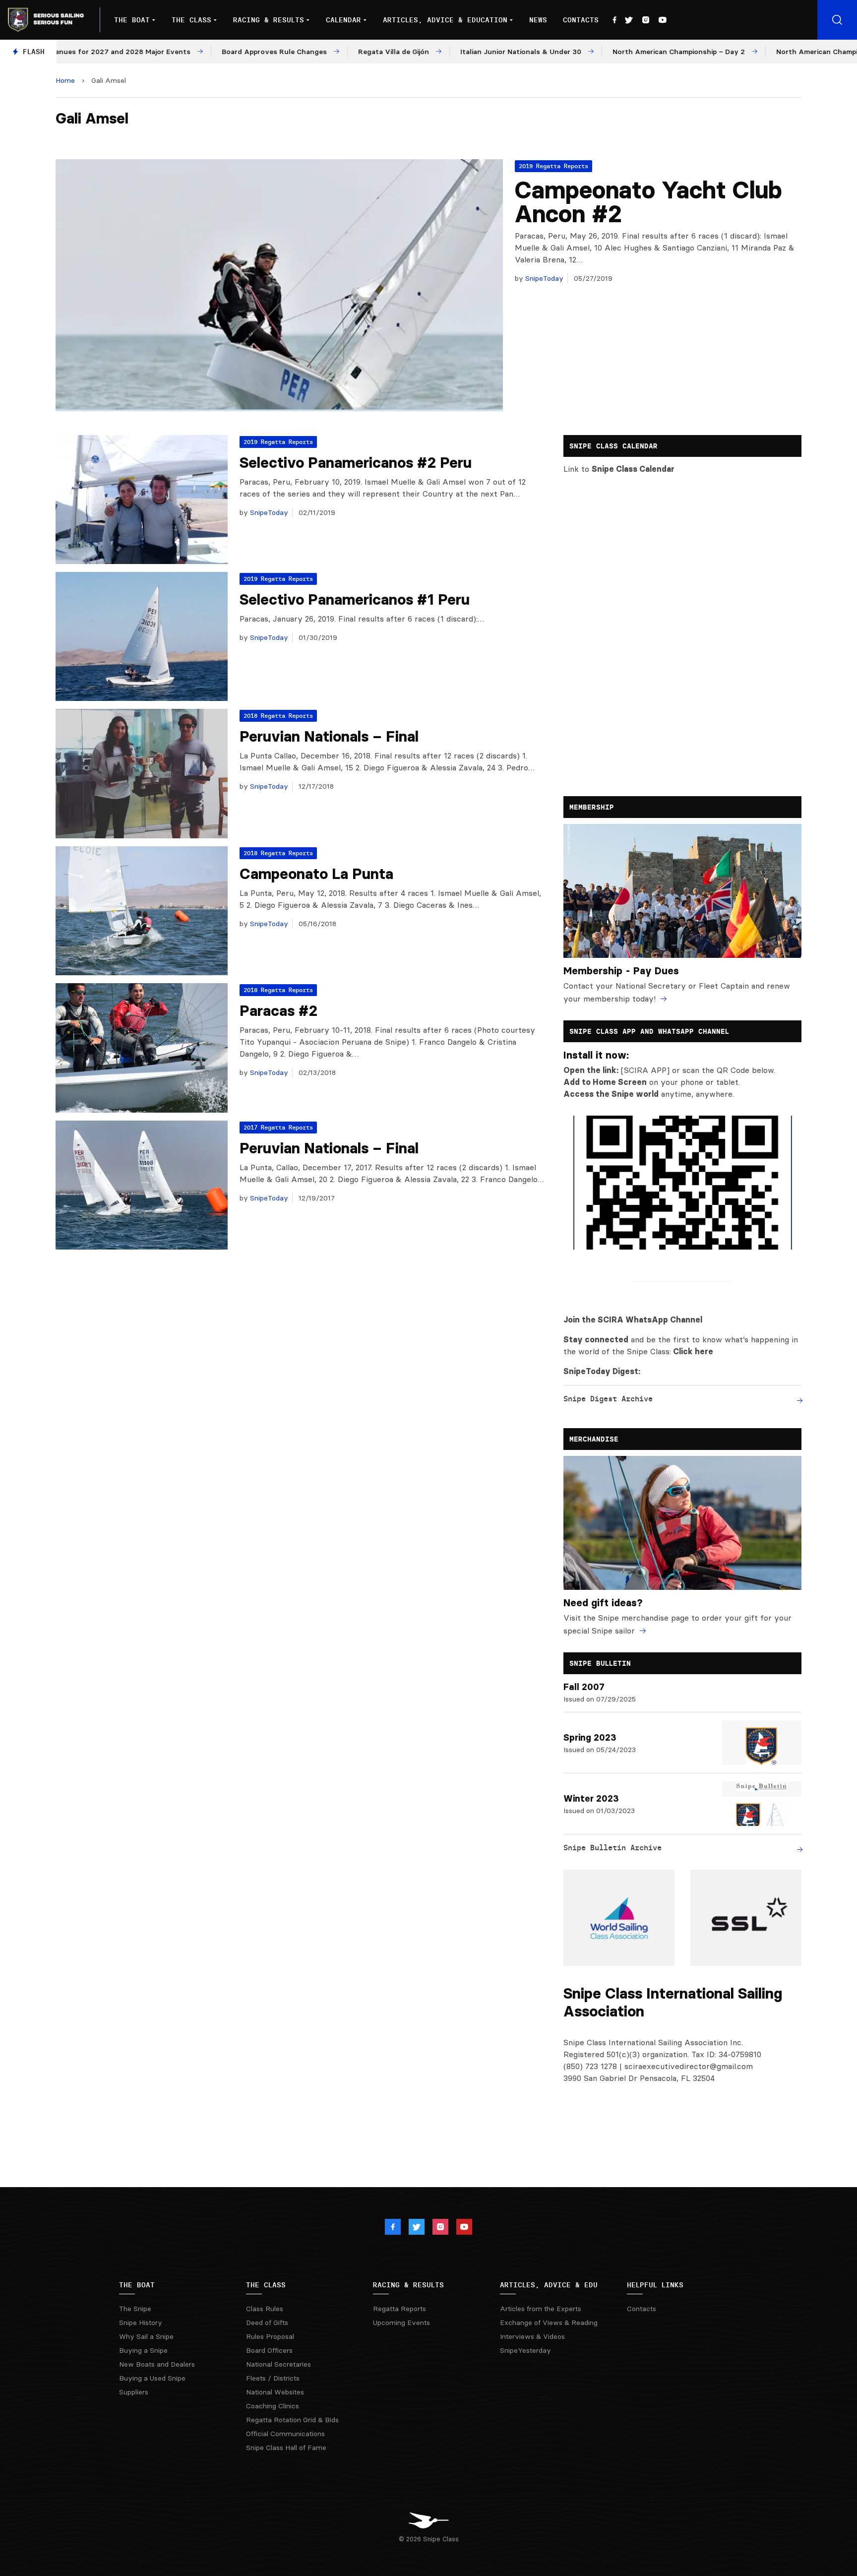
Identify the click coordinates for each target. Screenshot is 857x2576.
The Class (191, 20)
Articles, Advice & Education (445, 20)
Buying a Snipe (143, 2350)
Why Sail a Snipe (146, 2336)
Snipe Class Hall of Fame (286, 2448)
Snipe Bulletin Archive (612, 1848)
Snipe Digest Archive (608, 1399)
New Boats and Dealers (157, 2364)
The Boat (132, 20)
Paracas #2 (278, 1011)
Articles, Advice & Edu (549, 2285)
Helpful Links (655, 2285)
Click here (693, 1351)
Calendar (343, 20)
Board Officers (269, 2350)
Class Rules (265, 2309)
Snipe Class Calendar (633, 469)
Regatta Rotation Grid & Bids (292, 2420)
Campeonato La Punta (316, 874)
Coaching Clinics (273, 2406)
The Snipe (135, 2309)
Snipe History (141, 2323)
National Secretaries (278, 2364)
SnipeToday (543, 278)
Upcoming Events (401, 2323)
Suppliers (134, 2392)
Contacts (581, 20)
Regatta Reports (399, 2309)
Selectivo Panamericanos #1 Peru (355, 599)
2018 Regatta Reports (278, 716)
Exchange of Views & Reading (549, 2323)
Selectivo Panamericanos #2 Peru (356, 463)
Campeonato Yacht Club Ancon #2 (648, 202)
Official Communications (285, 2434)
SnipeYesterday (525, 2350)
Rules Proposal (270, 2336)
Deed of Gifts (267, 2323)
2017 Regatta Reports (278, 1127)
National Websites (275, 2392)
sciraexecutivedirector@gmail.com (689, 2066)
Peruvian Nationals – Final (329, 736)
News (538, 20)
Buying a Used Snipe (152, 2378)
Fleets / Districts (273, 2378)
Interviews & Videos (532, 2336)
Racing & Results (269, 20)
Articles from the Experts (541, 2309)
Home (65, 80)
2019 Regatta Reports (553, 166)
